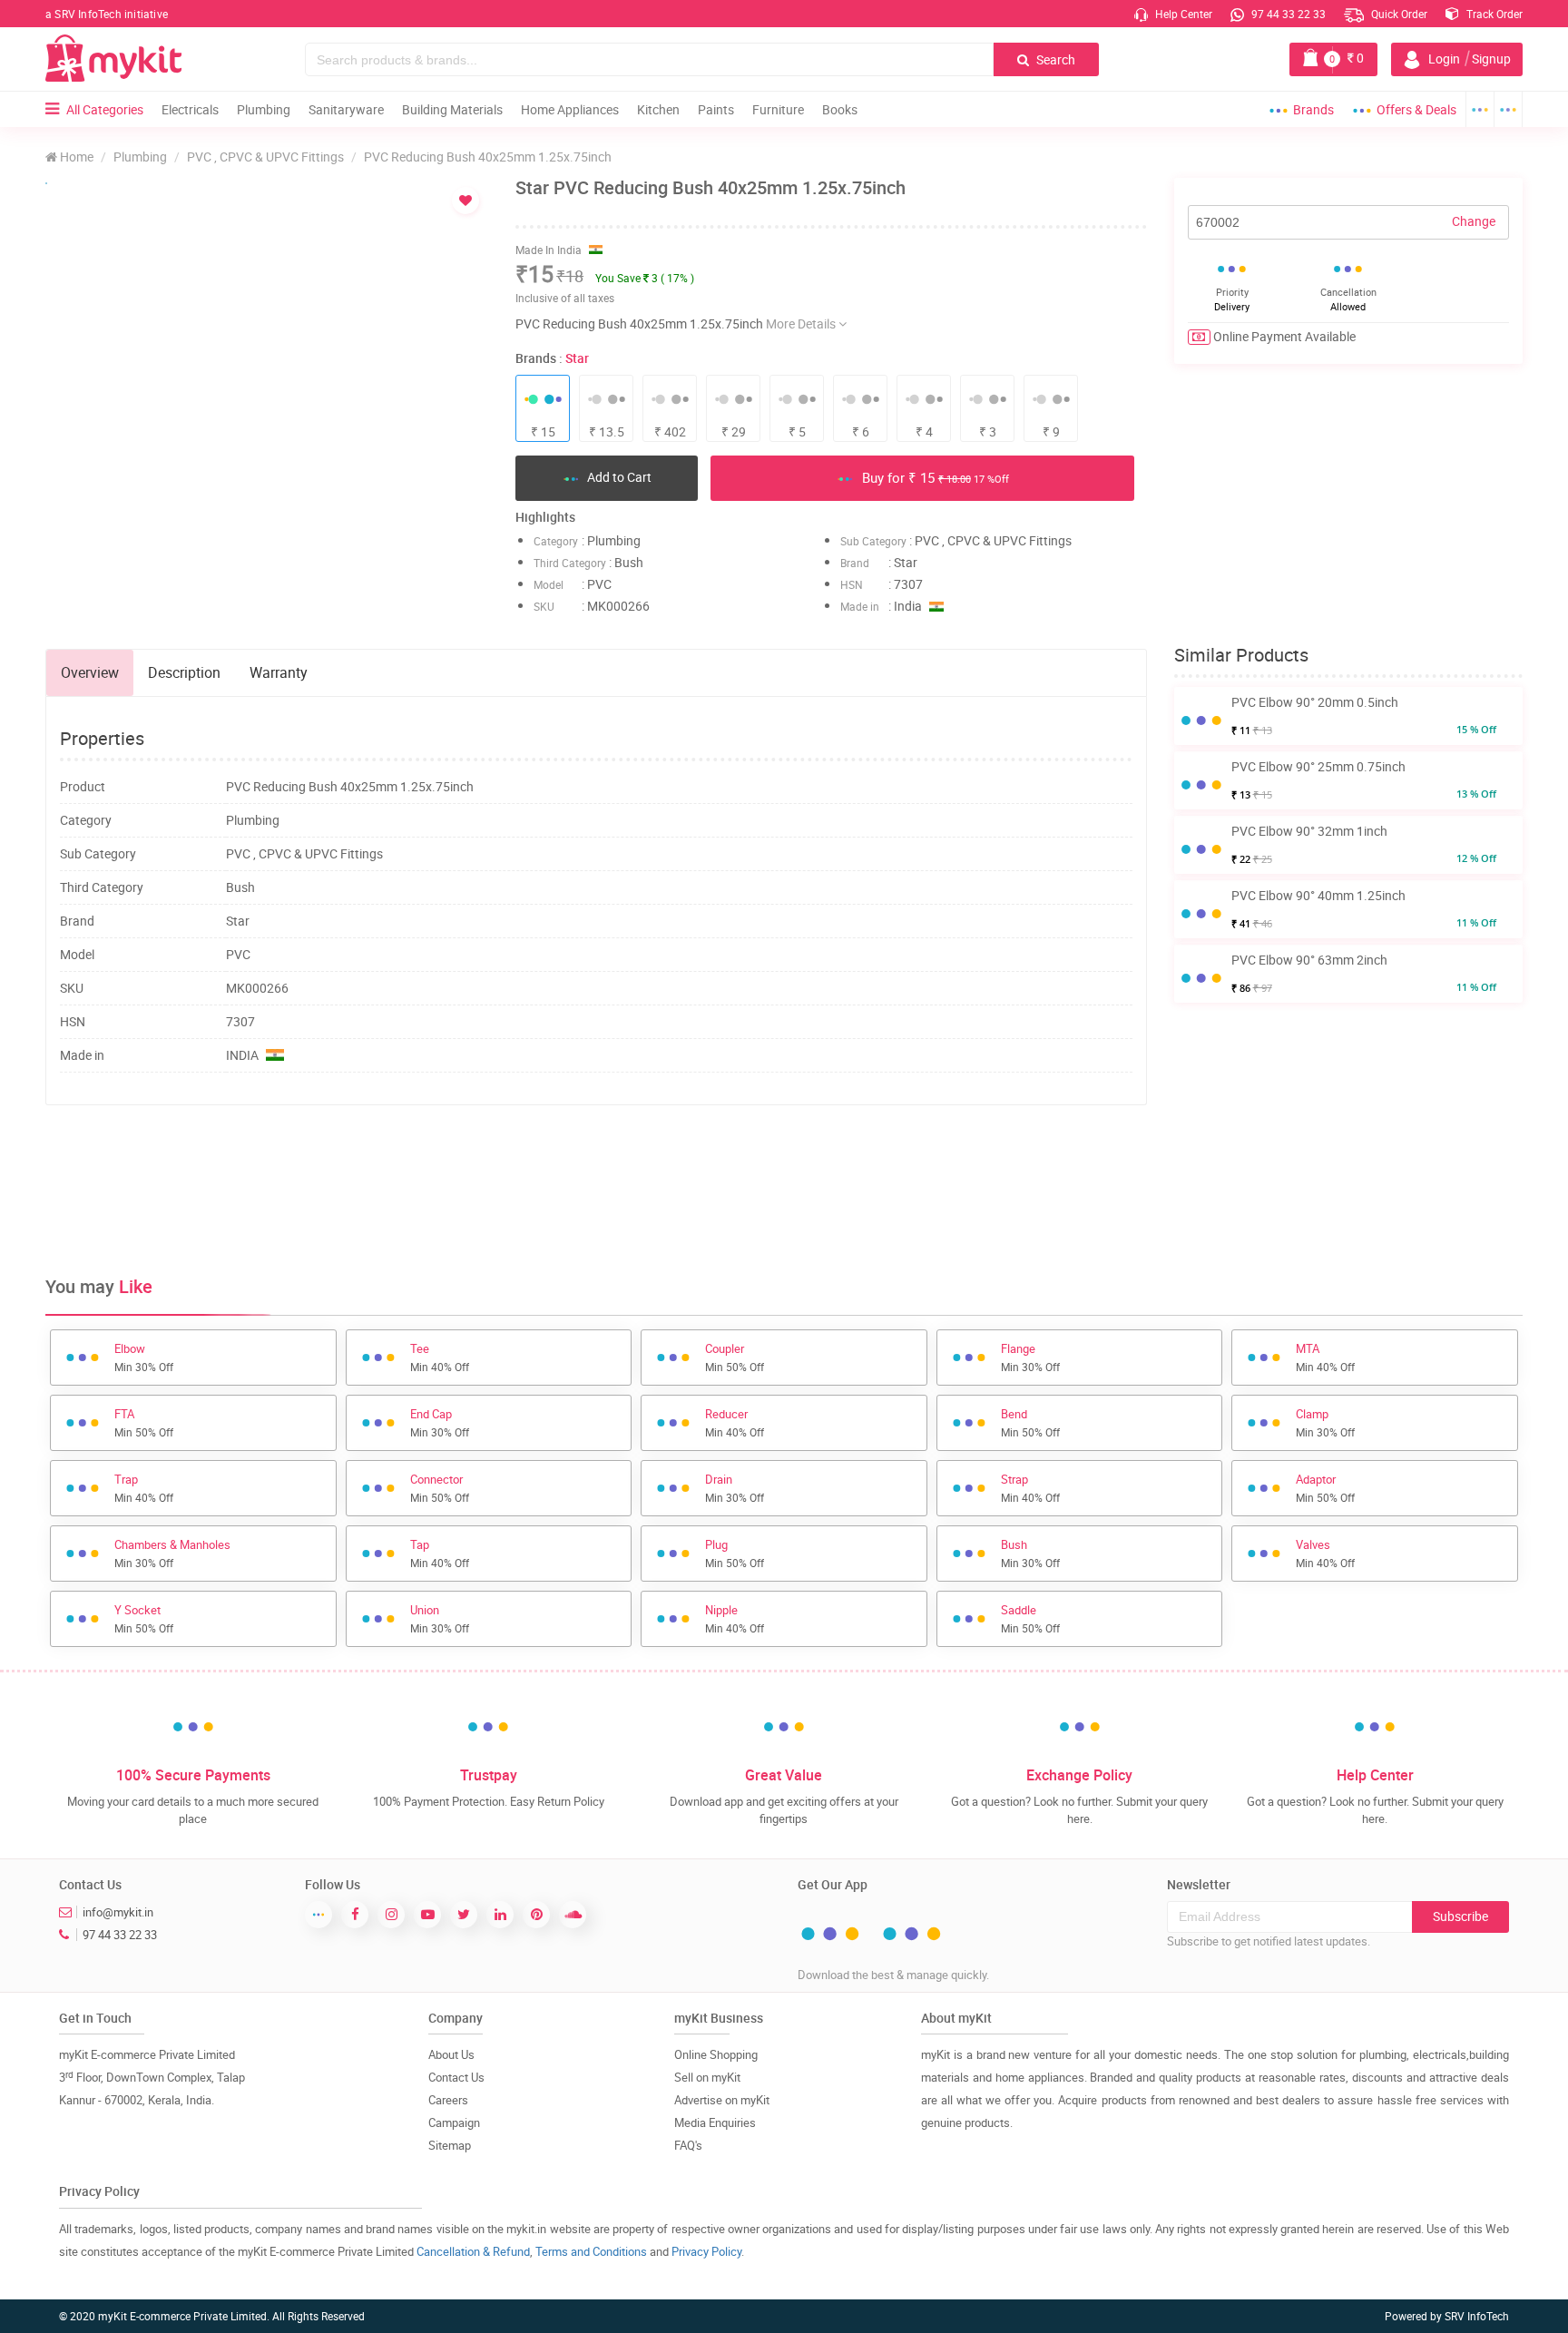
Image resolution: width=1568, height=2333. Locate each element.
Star (577, 358)
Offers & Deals (1416, 109)
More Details (802, 323)
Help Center (1182, 14)
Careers (448, 2100)
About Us (451, 2054)
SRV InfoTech (1477, 2316)
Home (75, 157)
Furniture (778, 109)
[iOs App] (1509, 109)
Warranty (279, 672)
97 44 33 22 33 (1287, 14)
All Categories (105, 109)
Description (184, 672)
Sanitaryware (346, 109)
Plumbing (264, 109)
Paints (716, 109)
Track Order (1493, 14)
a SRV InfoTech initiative (107, 14)
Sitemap (450, 2145)
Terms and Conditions (591, 2251)
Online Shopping (716, 2054)
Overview (90, 672)
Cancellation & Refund (473, 2251)
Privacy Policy (706, 2251)
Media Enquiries (715, 2122)
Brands (1313, 109)
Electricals (190, 109)
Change (1474, 221)
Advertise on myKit (722, 2100)
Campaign (454, 2122)
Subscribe (1460, 1916)
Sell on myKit (707, 2077)
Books (840, 109)
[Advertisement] (596, 1178)
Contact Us (456, 2077)
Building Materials (452, 109)
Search (1054, 59)
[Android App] (1480, 109)
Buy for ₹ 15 (934, 477)
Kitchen (658, 109)
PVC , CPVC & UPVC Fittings (265, 157)
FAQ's (688, 2145)
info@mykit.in (118, 1912)
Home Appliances (570, 109)
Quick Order (1398, 14)
